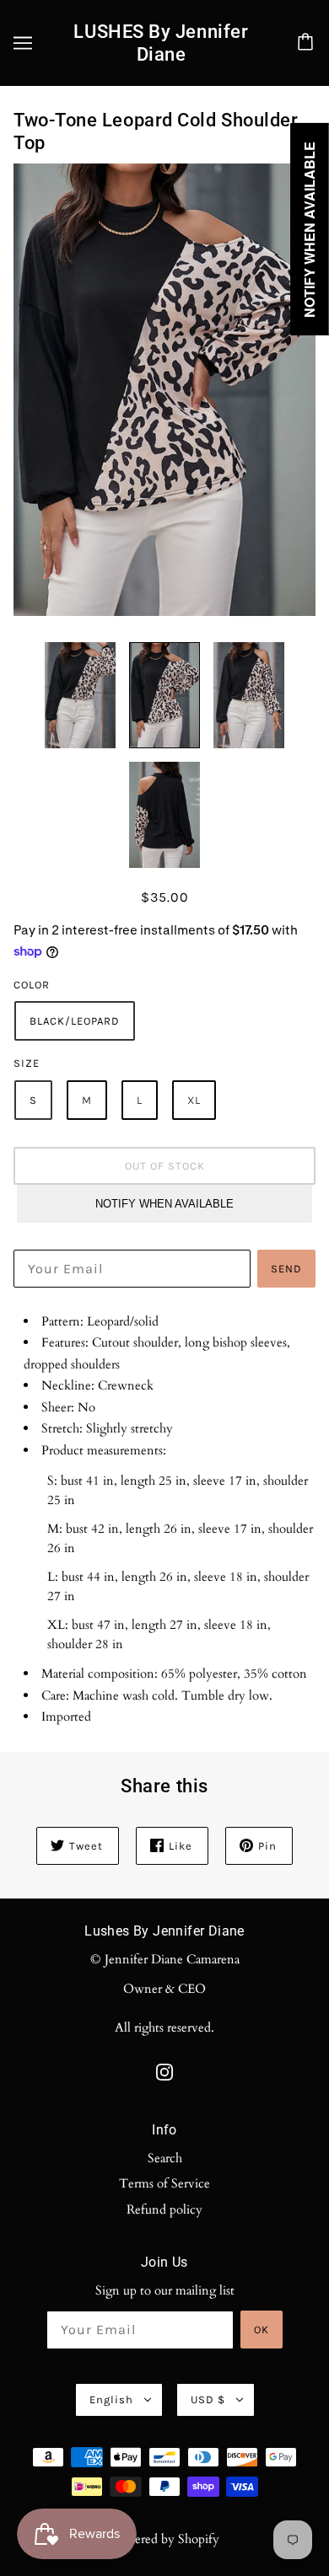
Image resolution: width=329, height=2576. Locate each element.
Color (32, 985)
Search (165, 2158)
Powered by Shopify (165, 2539)
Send (286, 1269)
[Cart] (308, 43)
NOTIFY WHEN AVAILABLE (164, 1204)
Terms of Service (164, 2183)
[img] (164, 2071)
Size (27, 1063)
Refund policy (164, 2209)
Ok (262, 2330)
